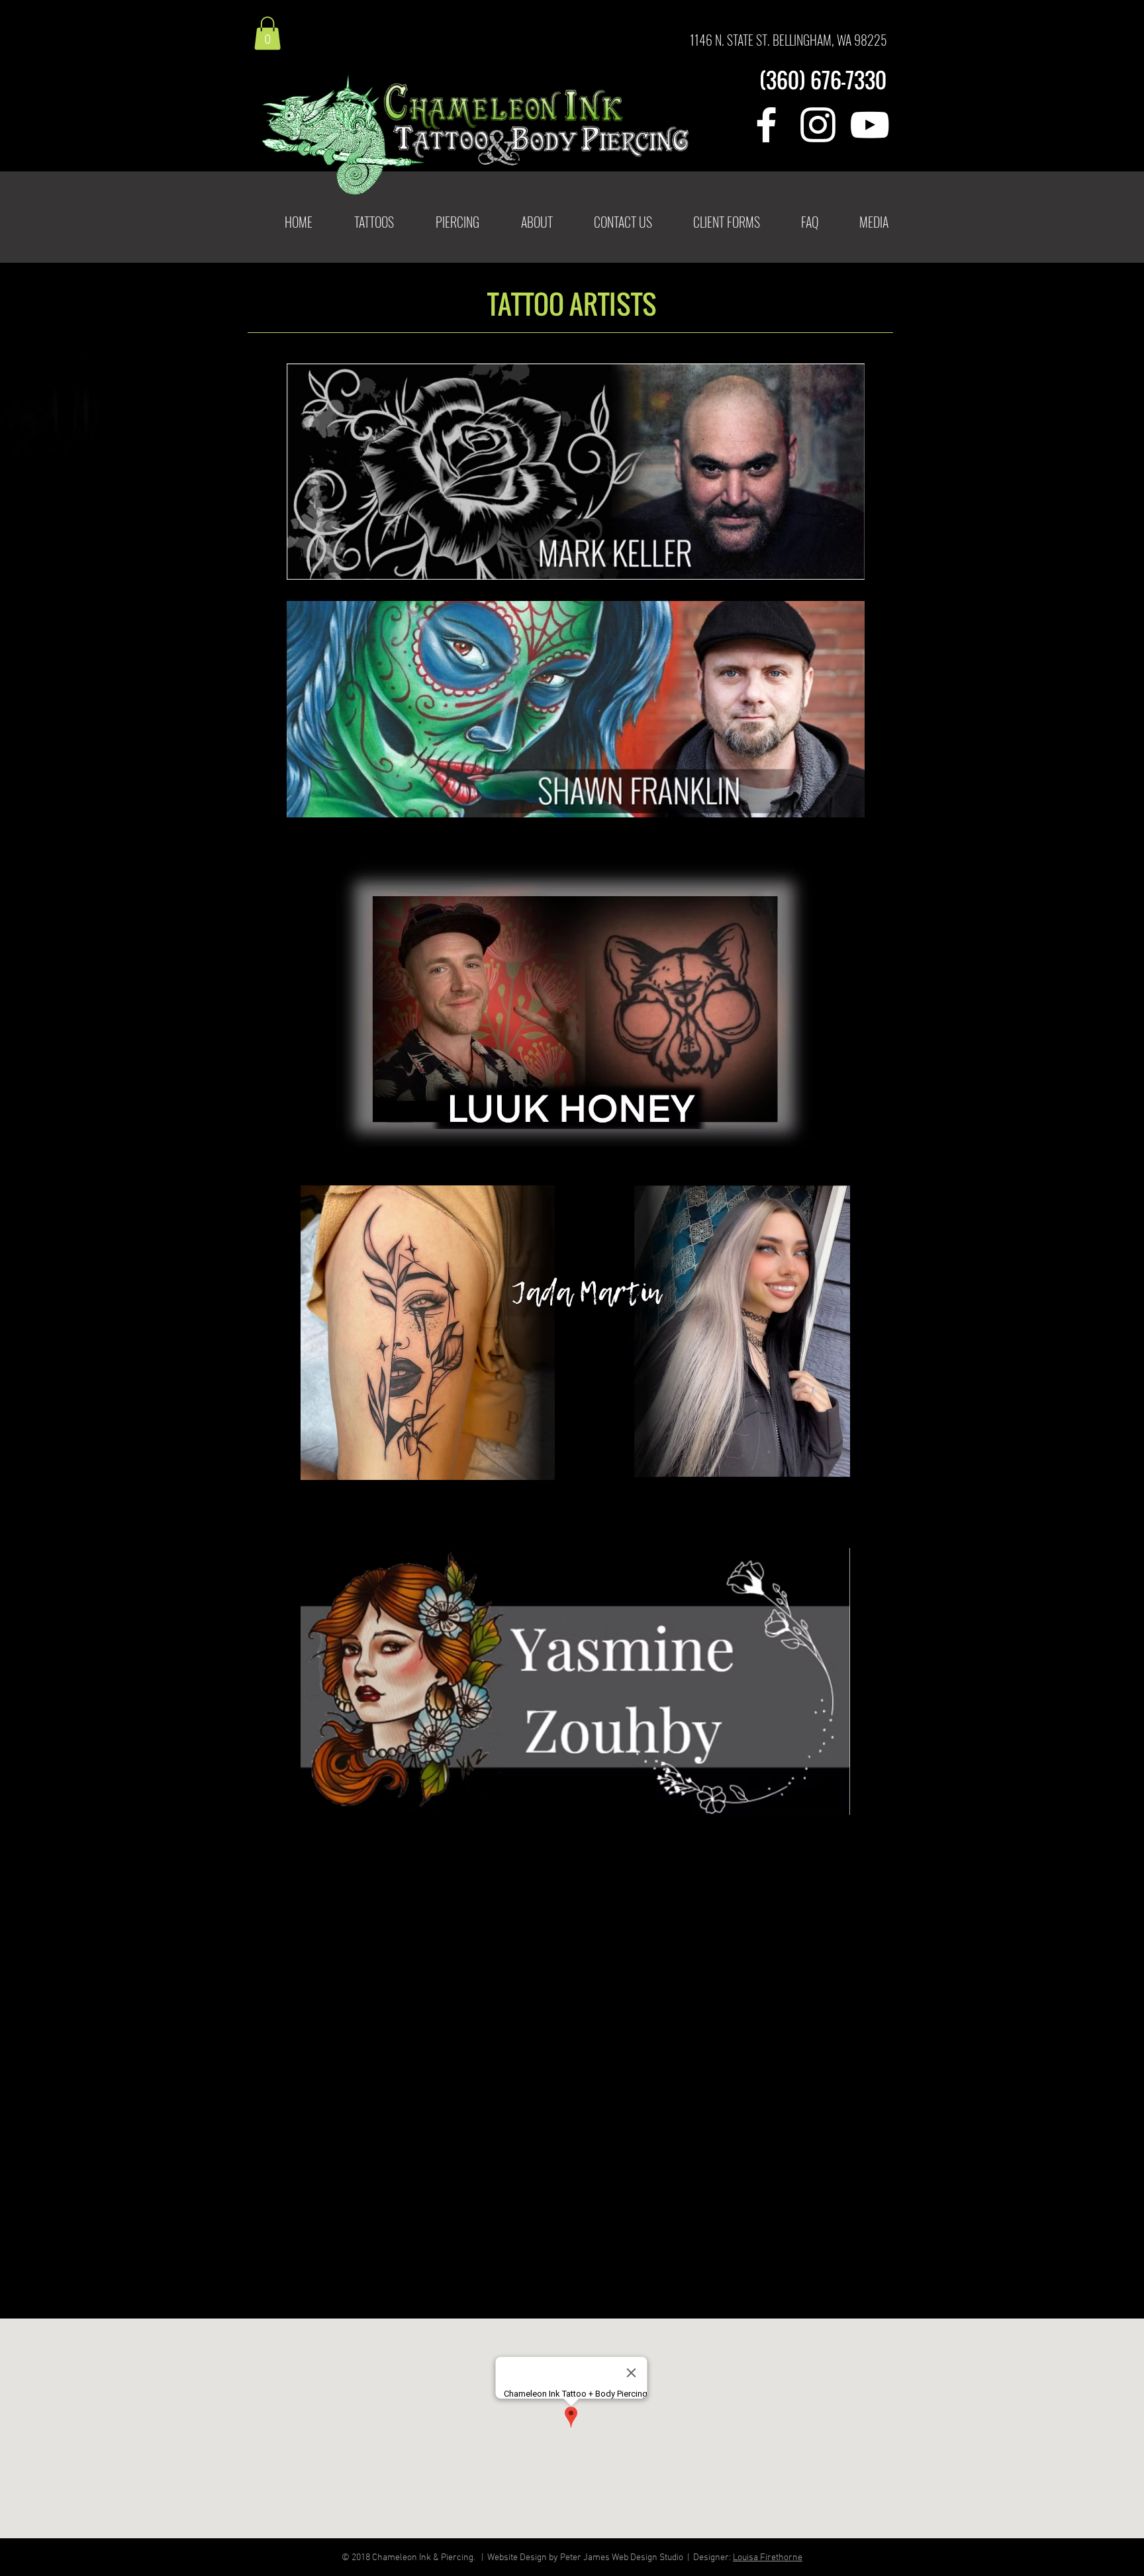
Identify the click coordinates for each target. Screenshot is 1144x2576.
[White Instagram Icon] (818, 125)
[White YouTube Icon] (870, 125)
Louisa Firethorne (768, 2558)
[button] (374, 222)
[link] (267, 33)
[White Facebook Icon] (766, 125)
